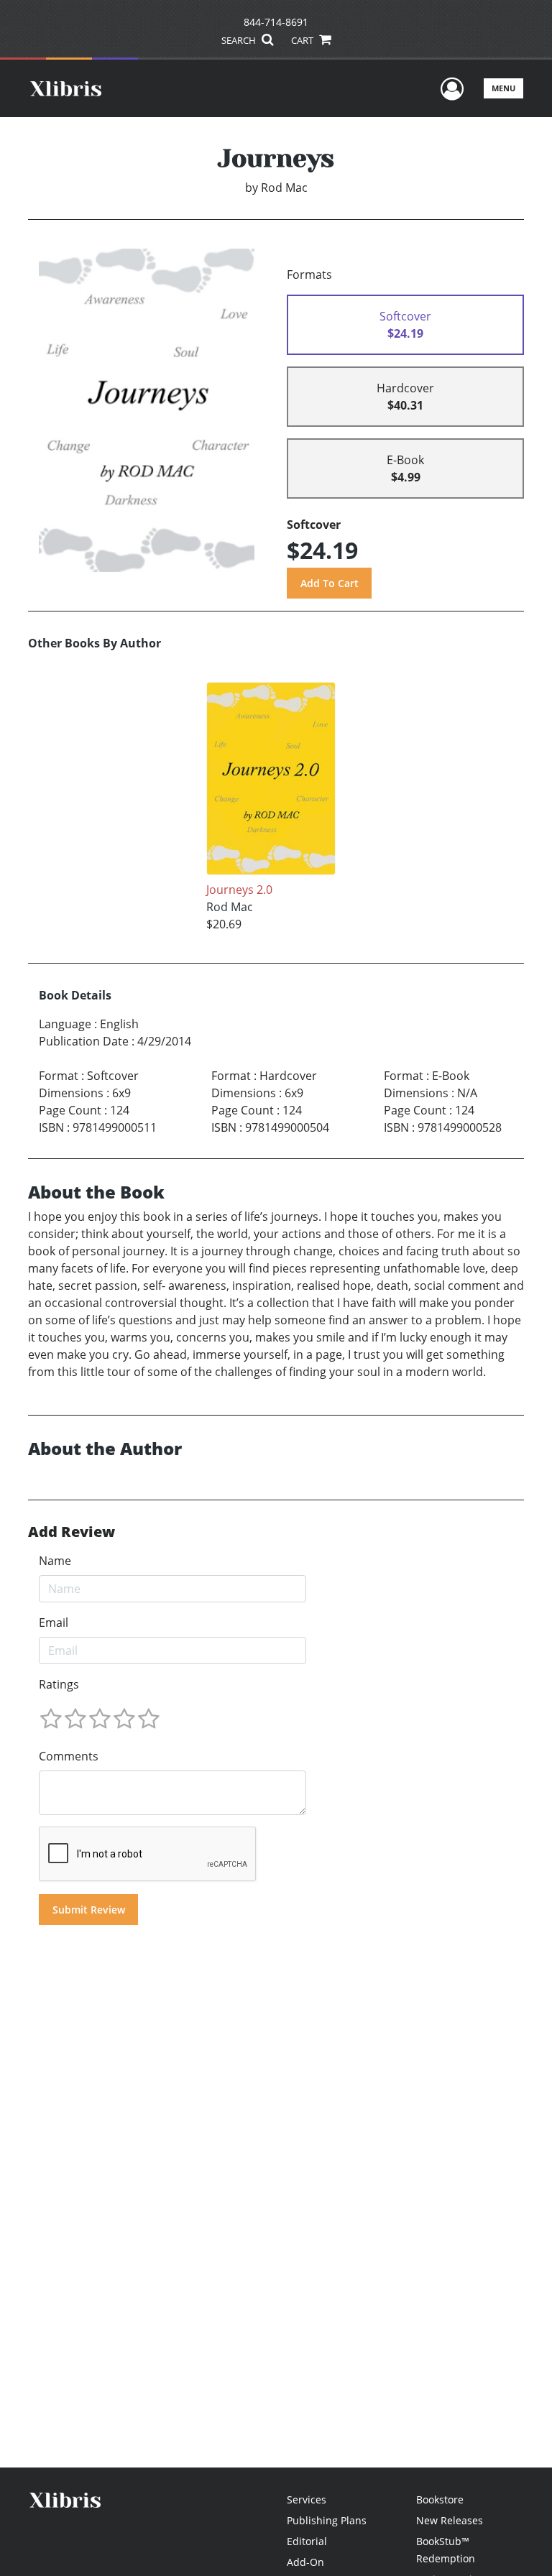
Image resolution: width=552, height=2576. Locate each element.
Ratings (59, 1684)
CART (303, 40)
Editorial (307, 2541)
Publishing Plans (327, 2520)
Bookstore (440, 2499)
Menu (503, 88)
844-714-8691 (276, 22)
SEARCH (240, 40)
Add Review (72, 1532)
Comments (69, 1756)
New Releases (450, 2520)
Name (55, 1561)
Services (307, 2499)
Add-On (305, 2562)
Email (54, 1622)
